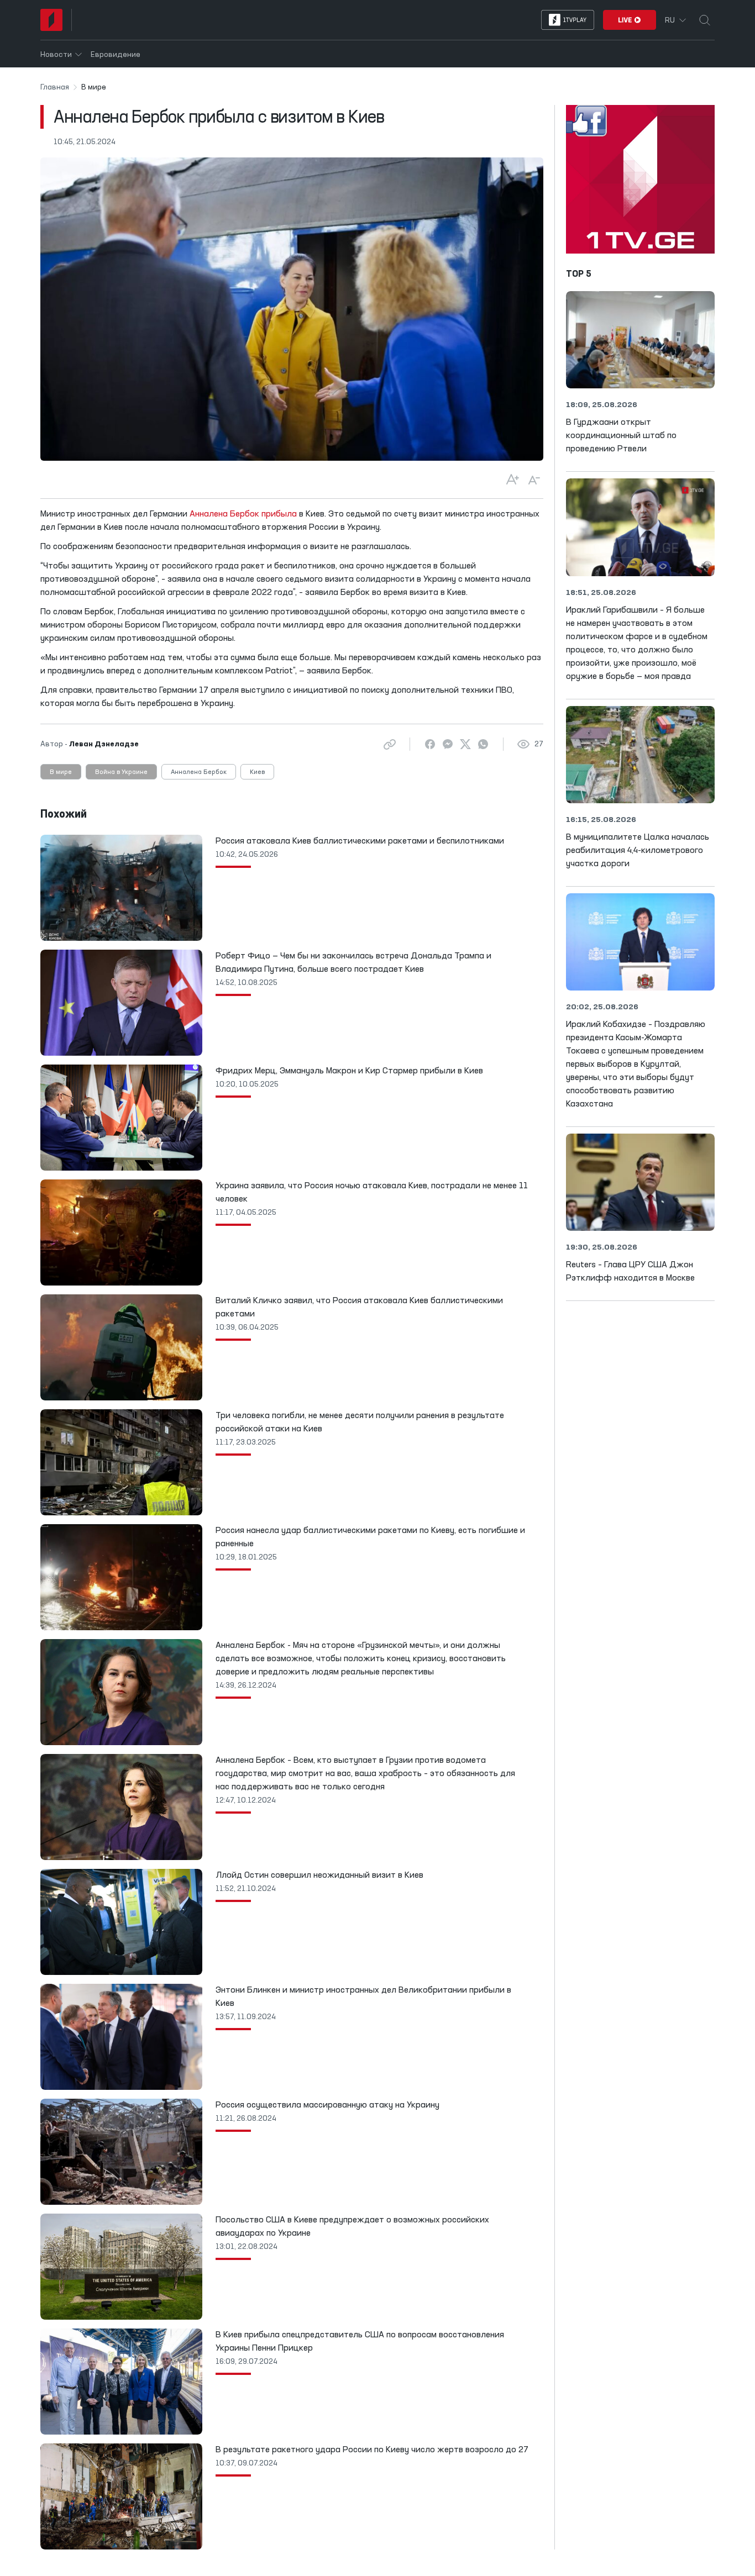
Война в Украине (121, 772)
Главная (55, 87)
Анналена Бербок (199, 772)
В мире (61, 772)
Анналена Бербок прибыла (243, 514)
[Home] (51, 20)
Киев (257, 772)
